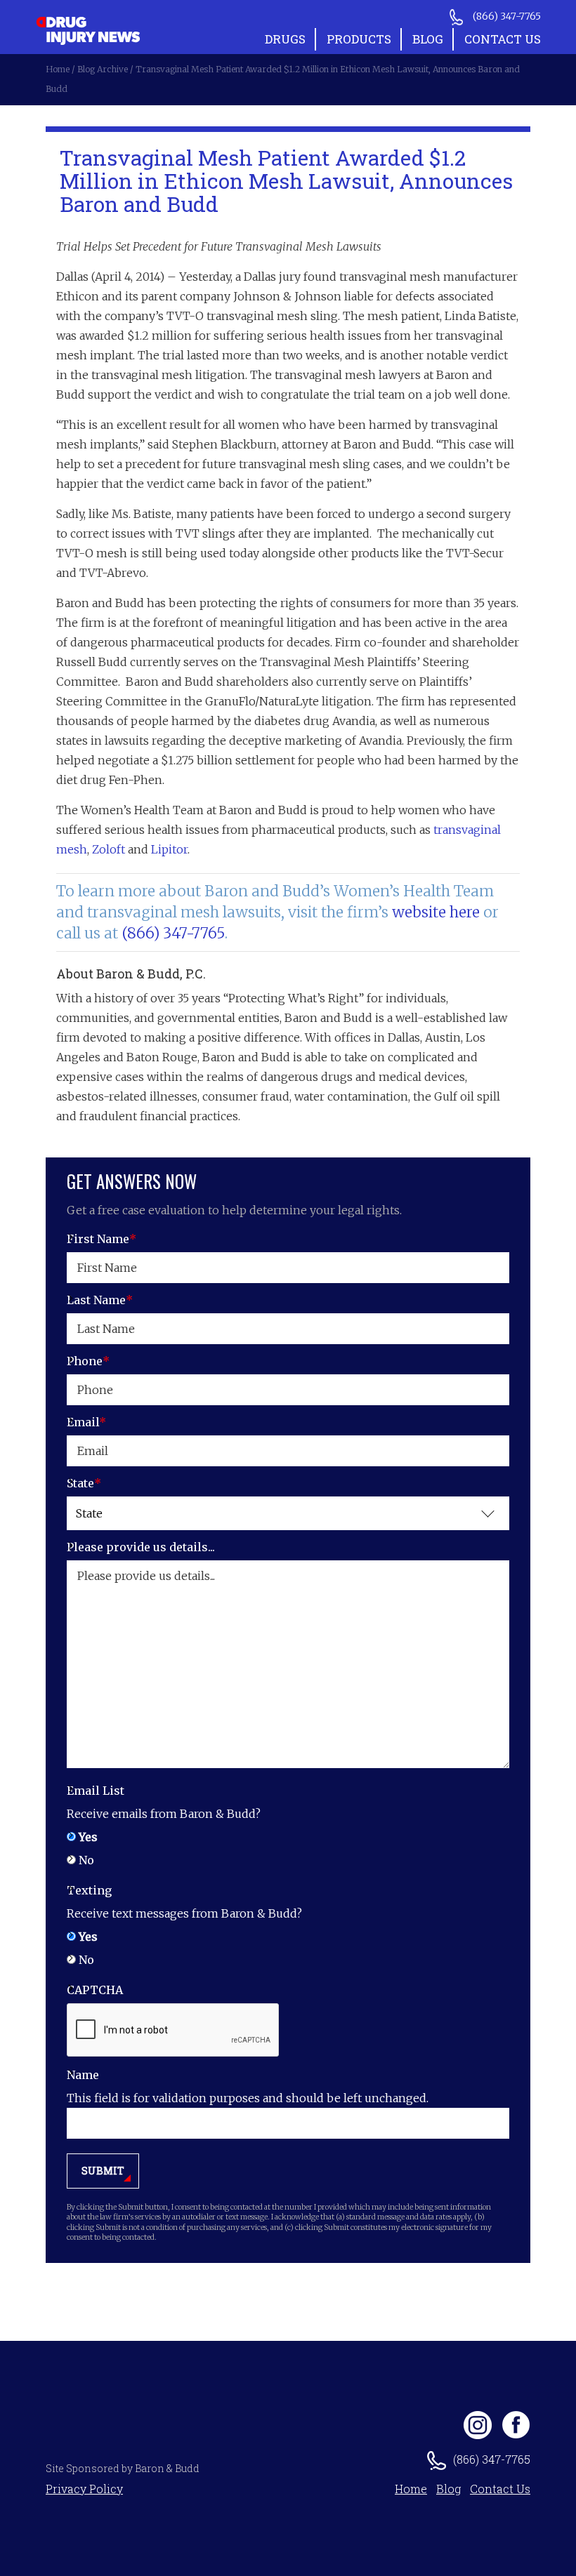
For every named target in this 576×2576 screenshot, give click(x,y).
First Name (102, 1239)
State (84, 1483)
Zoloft (109, 849)
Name (83, 2075)
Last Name (100, 1300)
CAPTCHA (95, 1990)
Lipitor (169, 849)
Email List (96, 1791)
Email (86, 1422)
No (86, 1860)
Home (411, 2489)
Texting (89, 1890)
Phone (88, 1361)
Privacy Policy (84, 2489)
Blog (428, 39)
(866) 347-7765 (173, 933)
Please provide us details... (141, 1547)
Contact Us (503, 39)
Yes (88, 1837)
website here (436, 912)
